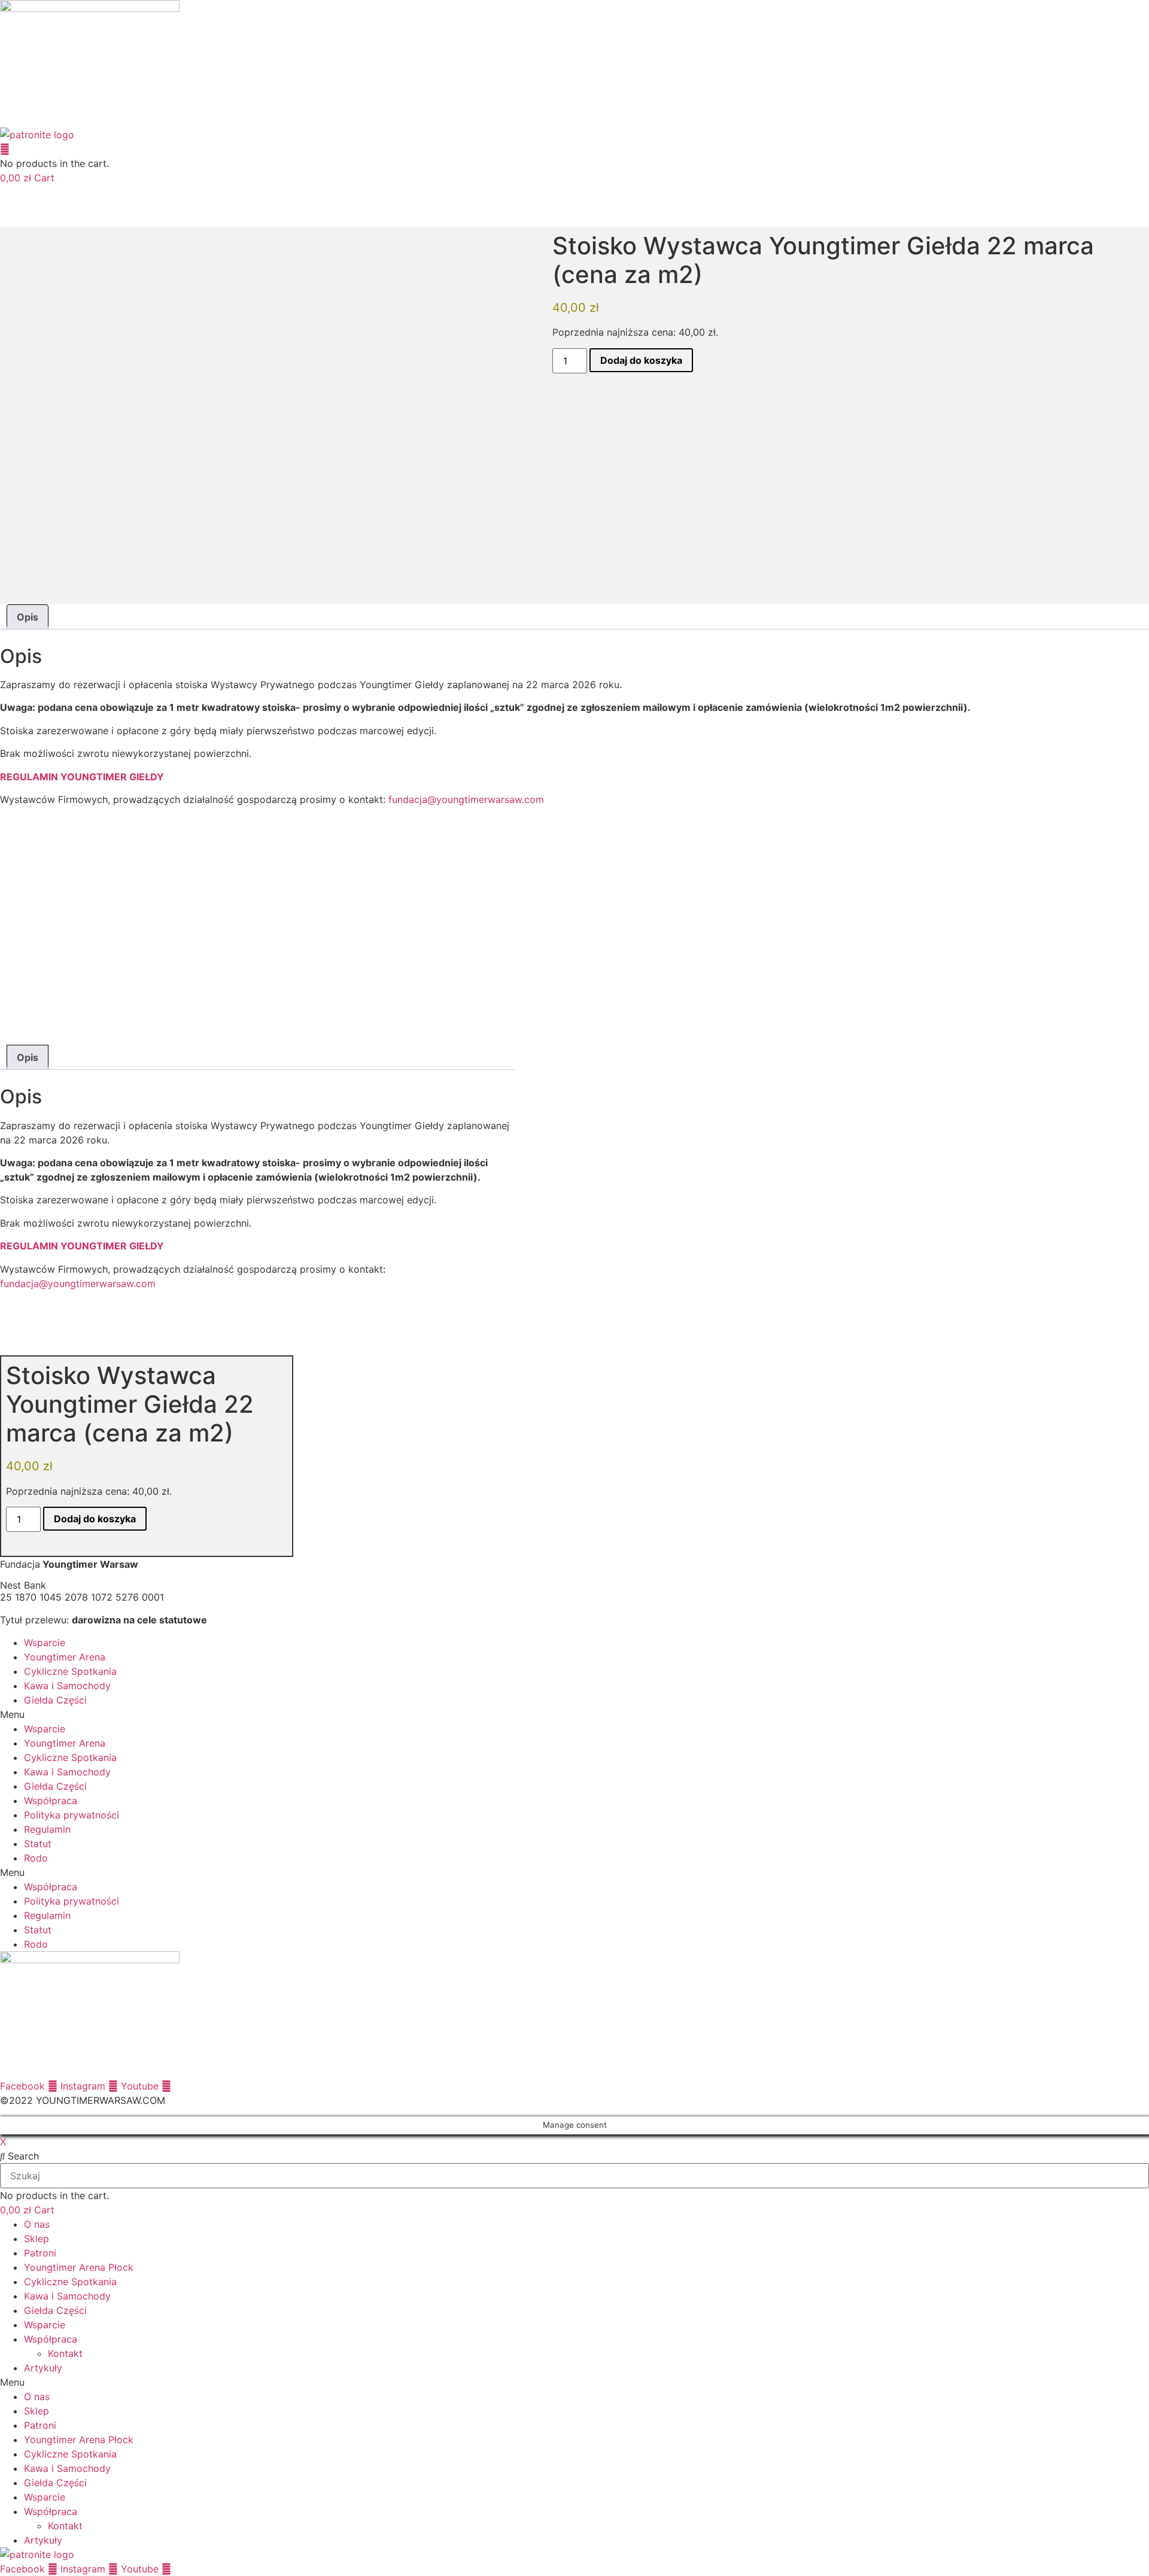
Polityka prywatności (72, 1815)
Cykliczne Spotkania (70, 1671)
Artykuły (43, 2368)
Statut (38, 1844)
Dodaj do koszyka (641, 360)
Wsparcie (45, 1643)
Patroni (40, 2253)
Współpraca (51, 1801)
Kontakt (65, 2353)
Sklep (37, 2239)
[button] (574, 1714)
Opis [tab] (28, 617)
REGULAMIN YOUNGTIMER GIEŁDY (82, 777)
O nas (37, 2224)
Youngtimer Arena (65, 1657)
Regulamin (47, 1829)
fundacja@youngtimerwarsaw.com (468, 799)
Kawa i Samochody (67, 1686)
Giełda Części (55, 1700)
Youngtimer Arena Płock (79, 2267)
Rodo (36, 1858)
